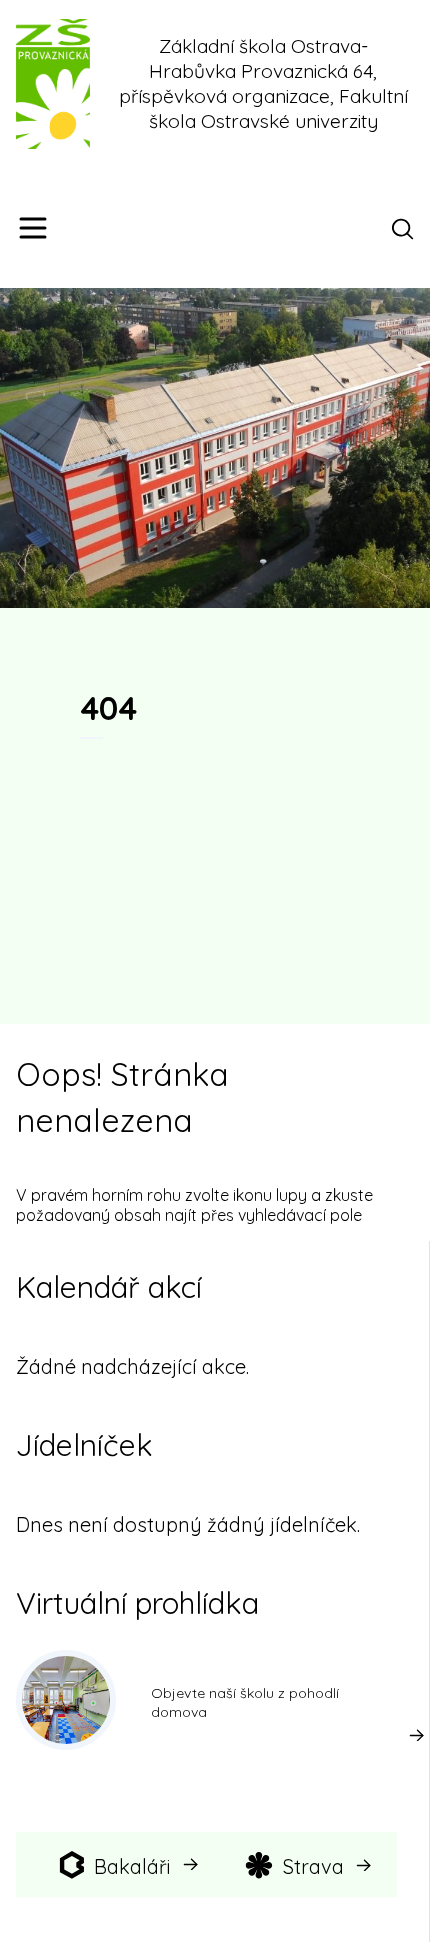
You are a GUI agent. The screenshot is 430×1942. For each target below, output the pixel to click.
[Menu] (33, 228)
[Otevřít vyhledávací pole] (406, 228)
